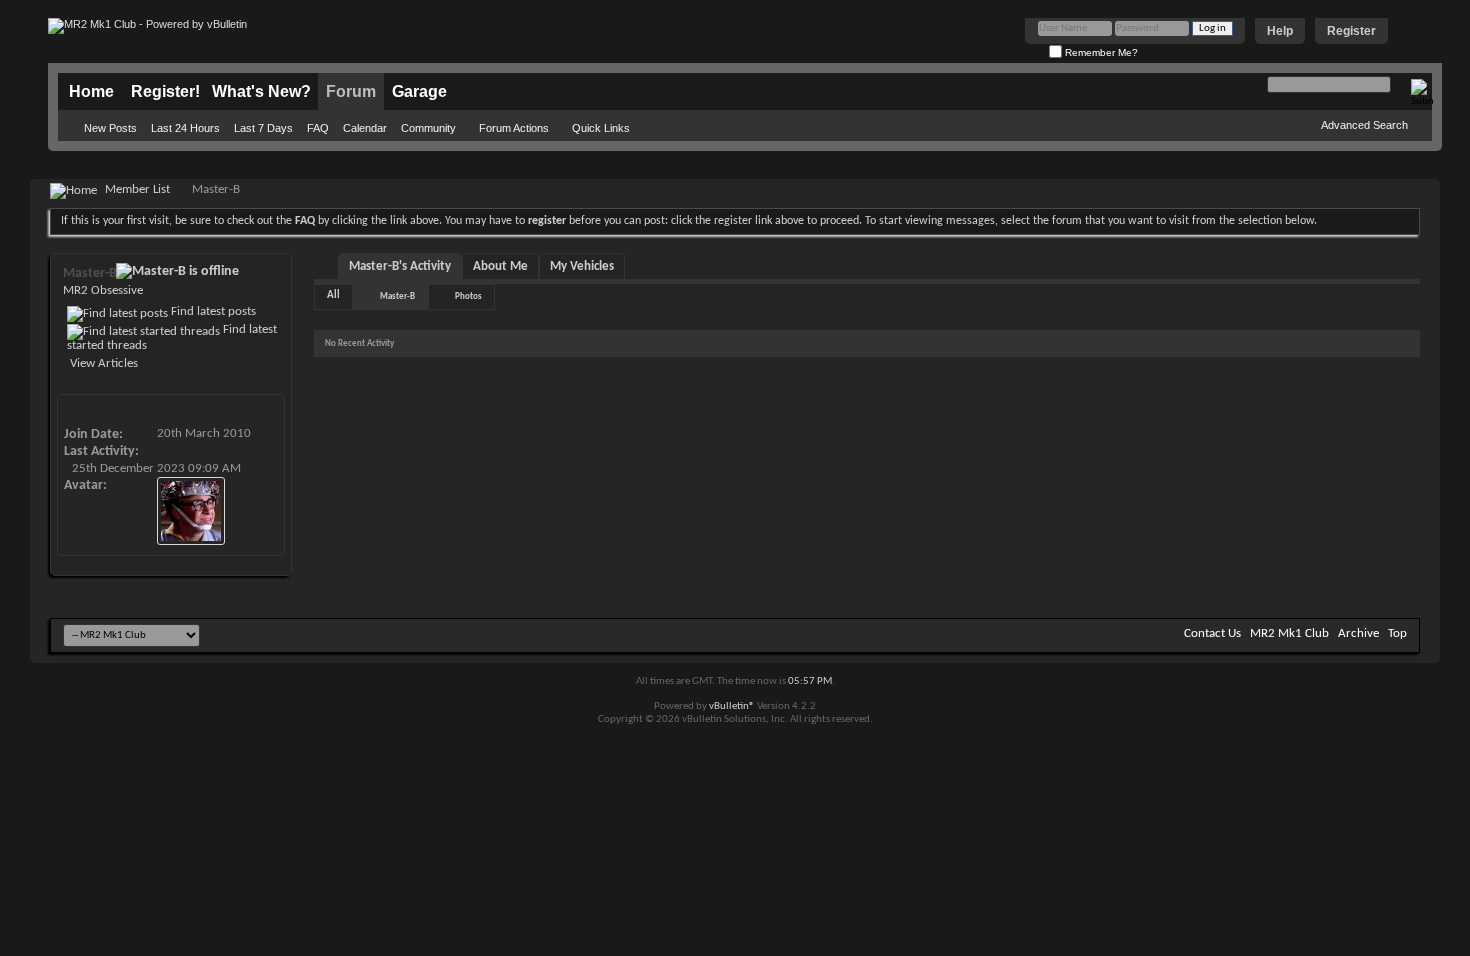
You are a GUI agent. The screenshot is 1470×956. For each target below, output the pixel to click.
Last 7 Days (263, 128)
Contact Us (1212, 633)
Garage (419, 91)
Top (1397, 633)
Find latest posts (212, 311)
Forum (351, 91)
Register (1351, 31)
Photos (468, 296)
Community (428, 128)
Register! (165, 91)
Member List (137, 189)
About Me (500, 266)
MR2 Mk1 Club (1289, 633)
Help (1280, 31)
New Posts (110, 128)
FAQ (318, 128)
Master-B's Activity (400, 266)
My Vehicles (582, 266)
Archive (1358, 633)
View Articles (102, 363)
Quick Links (601, 128)
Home (91, 91)
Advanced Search (1364, 125)
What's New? (261, 91)
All (333, 295)
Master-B (397, 296)
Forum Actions (514, 128)
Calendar (365, 128)
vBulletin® (732, 706)
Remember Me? (1100, 52)
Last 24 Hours (185, 128)
